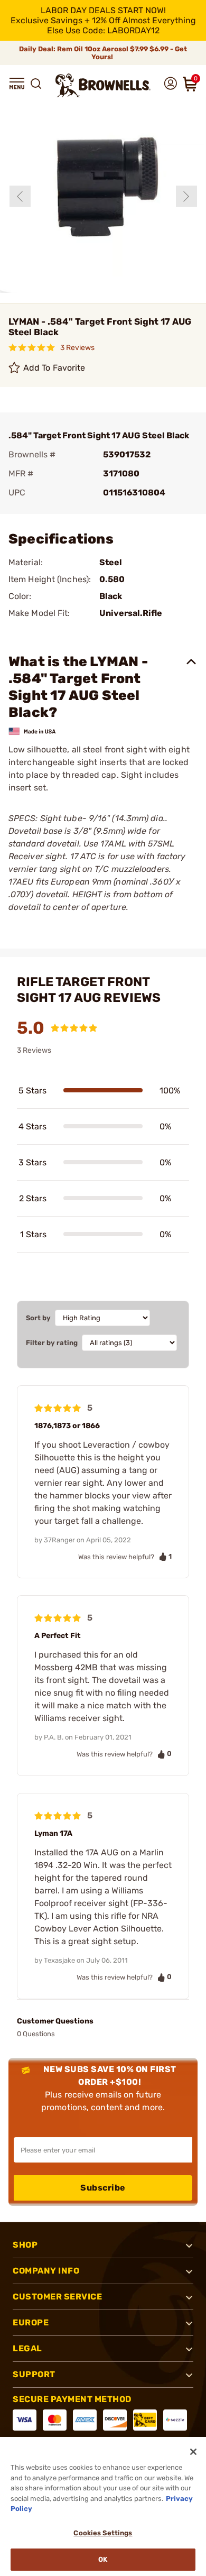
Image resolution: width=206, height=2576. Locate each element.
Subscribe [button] (103, 2188)
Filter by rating (52, 1343)
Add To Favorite (54, 368)
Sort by (38, 1318)
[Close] (193, 2452)
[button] (17, 84)
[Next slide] (186, 196)
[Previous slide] (20, 196)
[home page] (103, 85)
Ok (103, 2559)
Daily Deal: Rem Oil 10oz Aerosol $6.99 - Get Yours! (103, 53)
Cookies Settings (103, 2533)
